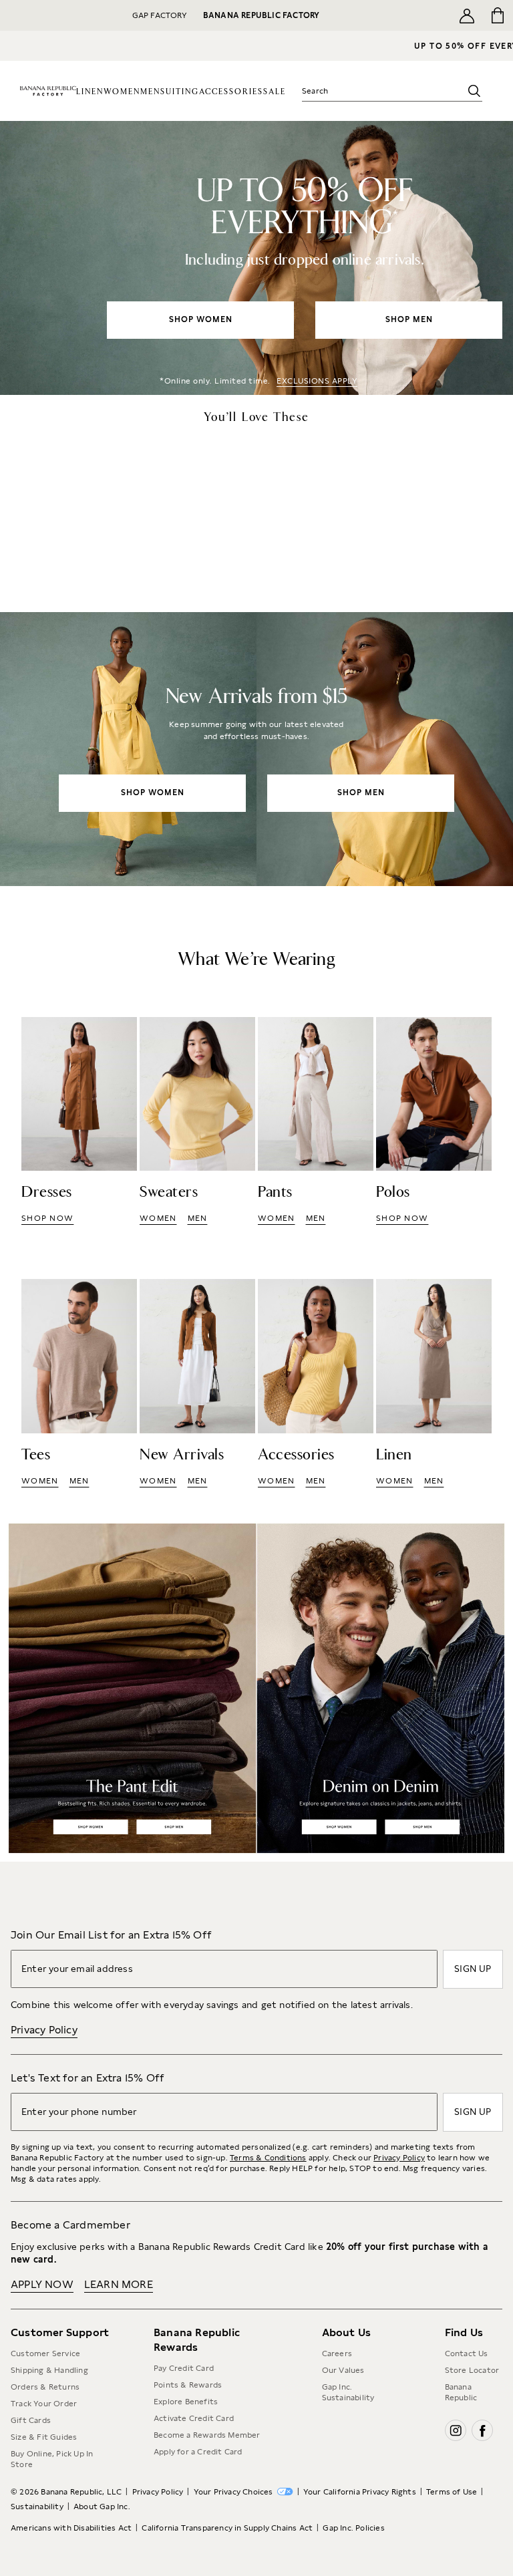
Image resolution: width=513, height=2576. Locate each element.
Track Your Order (44, 2404)
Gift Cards (31, 2420)
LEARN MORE (119, 2284)
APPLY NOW (42, 2284)
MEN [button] (198, 1218)
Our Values (343, 2370)
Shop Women (91, 1827)
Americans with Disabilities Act (71, 2528)
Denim (385, 1688)
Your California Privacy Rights (360, 2492)
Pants (129, 1688)
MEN (150, 92)
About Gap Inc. (102, 2507)
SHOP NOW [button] (47, 1218)
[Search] (474, 91)
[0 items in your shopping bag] (498, 15)
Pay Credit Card (184, 2368)
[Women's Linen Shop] (434, 1384)
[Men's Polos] (434, 1122)
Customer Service (45, 2353)
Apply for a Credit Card (198, 2452)
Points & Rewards (188, 2385)
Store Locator (472, 2370)
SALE (275, 92)
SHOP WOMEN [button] (201, 319)
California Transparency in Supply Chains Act (227, 2528)
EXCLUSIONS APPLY (317, 381)
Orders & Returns (45, 2387)
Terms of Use (452, 2492)
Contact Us (467, 2353)
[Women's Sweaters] (197, 1122)
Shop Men (173, 1827)
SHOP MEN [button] (409, 319)
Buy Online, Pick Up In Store (52, 2459)
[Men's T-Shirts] (79, 1384)
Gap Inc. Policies (353, 2528)
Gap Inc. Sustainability (348, 2392)
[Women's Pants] (316, 1122)
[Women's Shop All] (256, 258)
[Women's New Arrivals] (256, 749)
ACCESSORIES (231, 92)
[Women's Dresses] (79, 1122)
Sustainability (37, 2507)
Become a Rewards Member (207, 2435)
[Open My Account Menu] (467, 15)
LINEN (90, 92)
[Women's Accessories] (316, 1384)
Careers (337, 2353)
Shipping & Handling (49, 2370)
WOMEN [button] (158, 1218)
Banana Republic (461, 2392)
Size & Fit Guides (44, 2437)
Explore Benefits (186, 2402)
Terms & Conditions (268, 2158)
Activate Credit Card (194, 2418)
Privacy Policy (44, 2030)
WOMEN (122, 92)
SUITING (180, 92)
